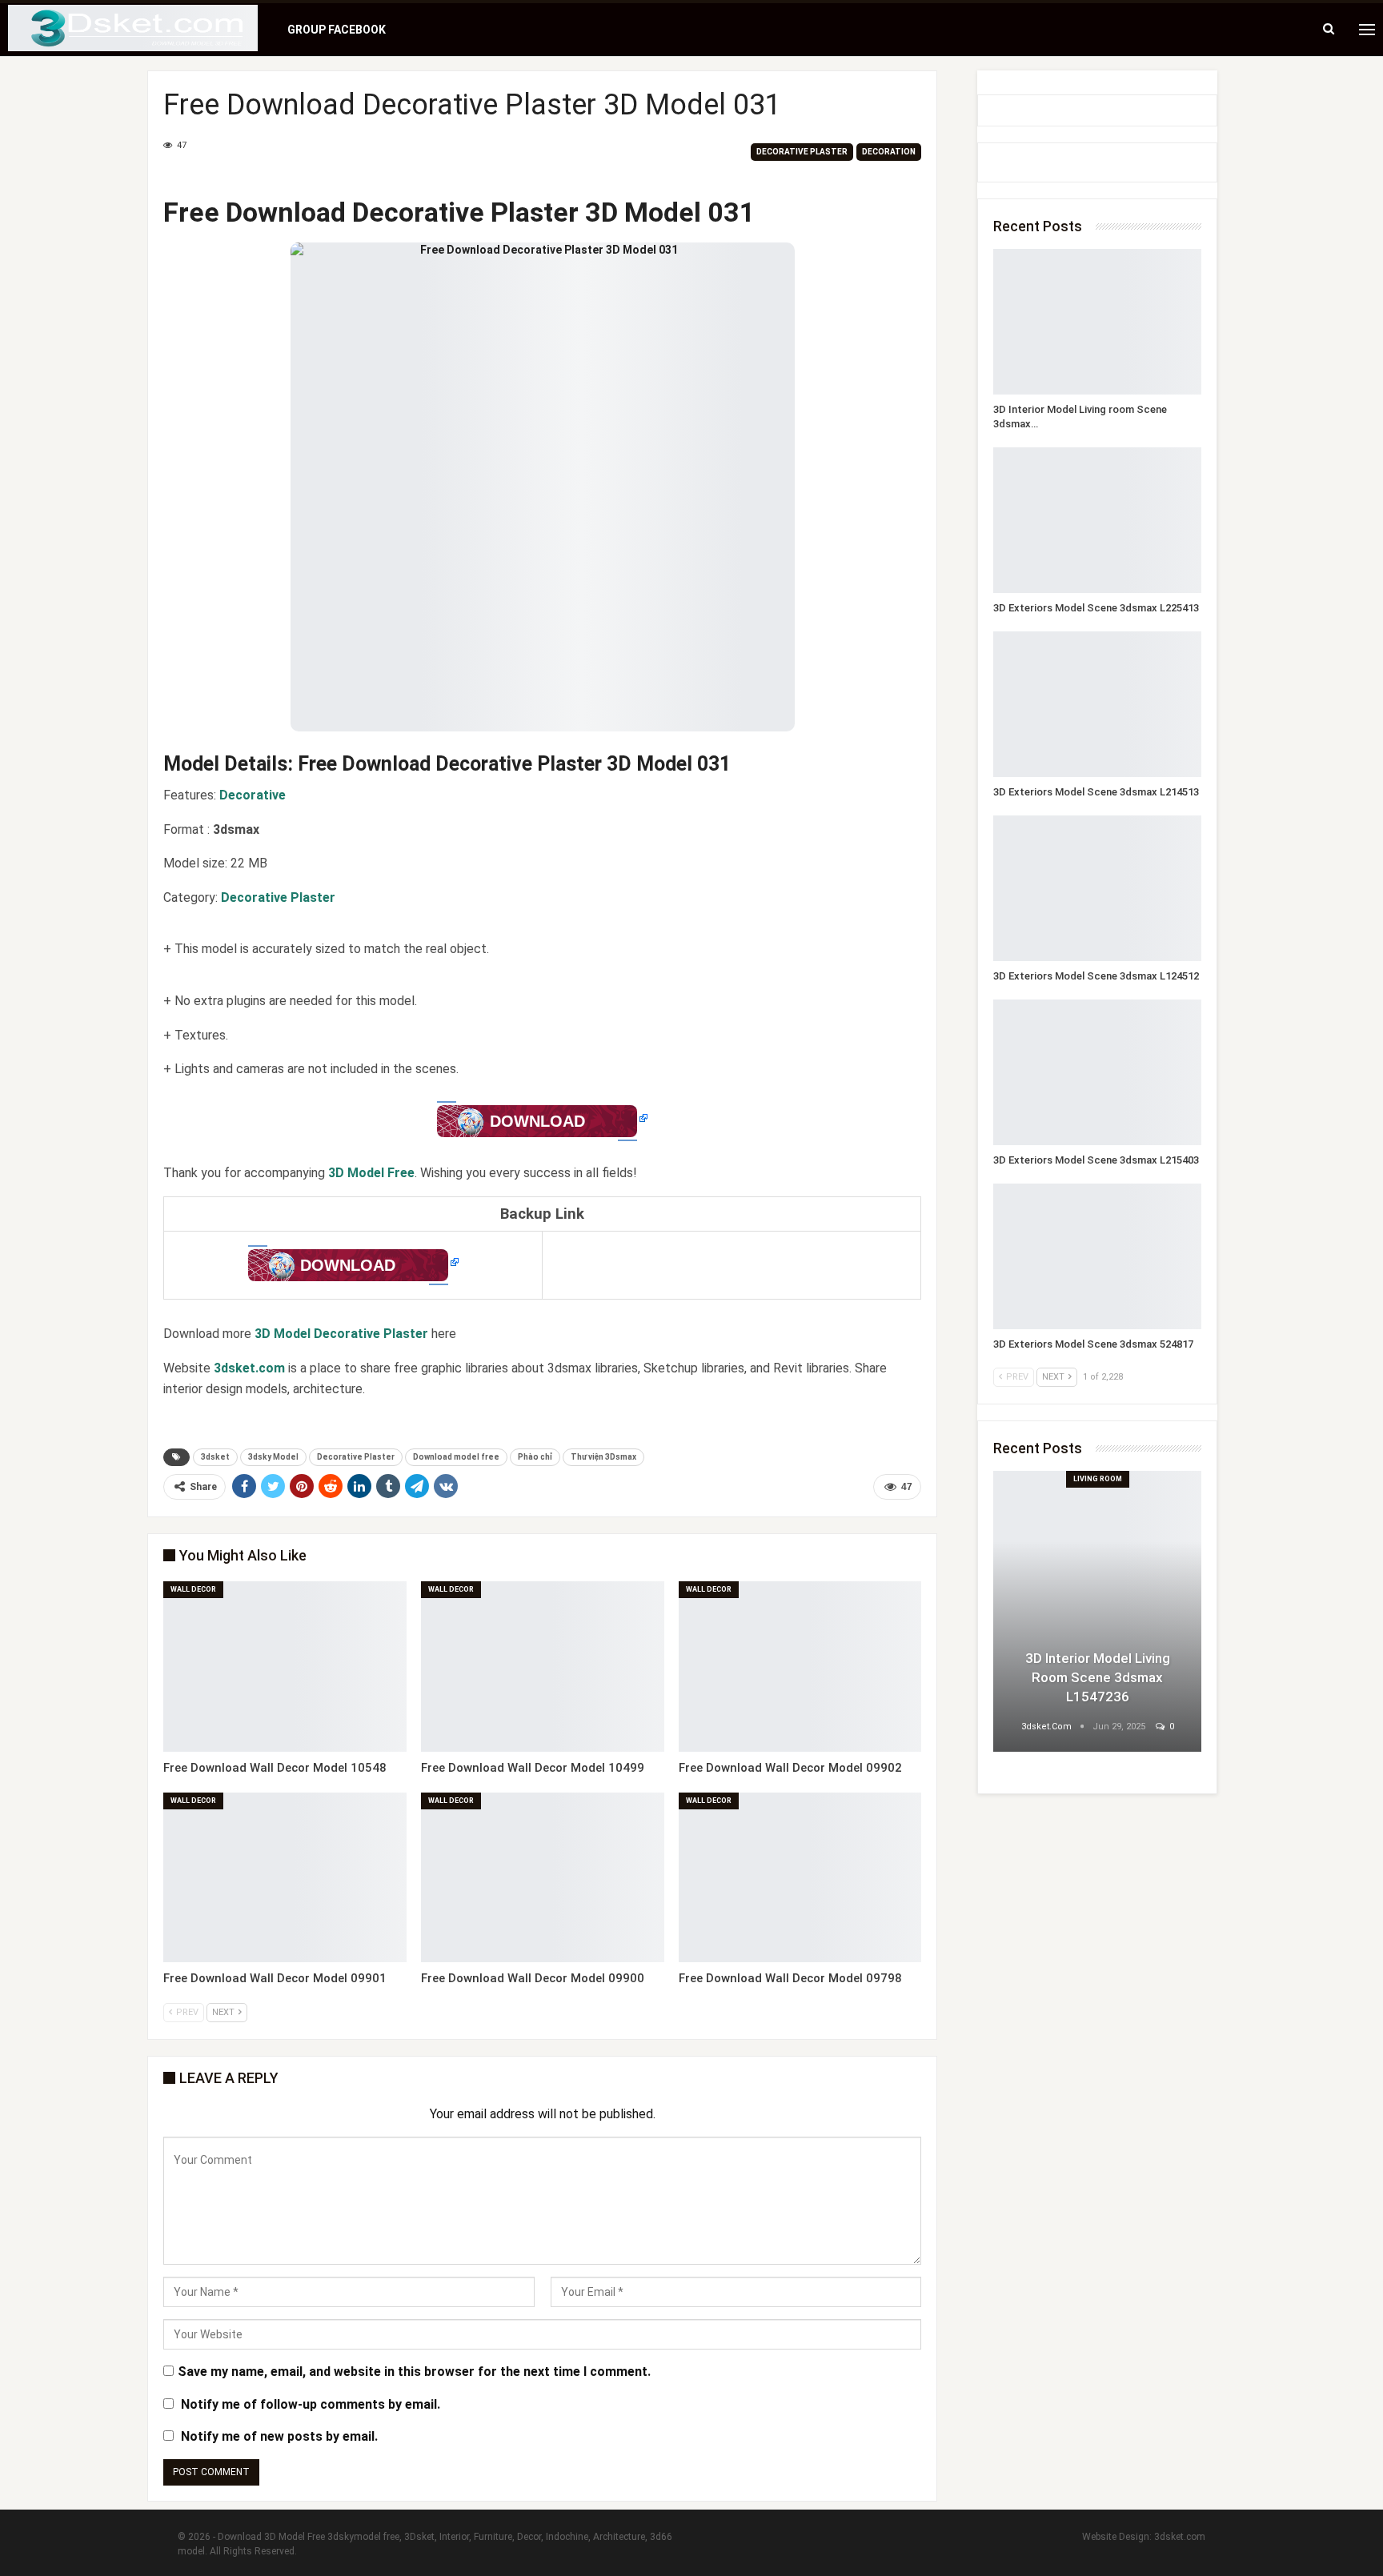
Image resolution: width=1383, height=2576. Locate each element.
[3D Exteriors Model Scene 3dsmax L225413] (1097, 520)
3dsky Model (273, 1457)
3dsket (215, 1457)
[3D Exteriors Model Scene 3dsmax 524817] (1097, 1256)
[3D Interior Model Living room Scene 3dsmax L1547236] (1097, 322)
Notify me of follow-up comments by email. (311, 2404)
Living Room (1098, 1479)
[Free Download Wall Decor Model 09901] (285, 1878)
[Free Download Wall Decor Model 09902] (800, 1667)
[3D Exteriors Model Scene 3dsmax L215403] (1097, 1072)
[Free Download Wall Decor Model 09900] (543, 1878)
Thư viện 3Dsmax (603, 1457)
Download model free (456, 1457)
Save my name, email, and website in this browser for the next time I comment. (414, 2372)
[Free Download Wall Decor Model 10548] (285, 1667)
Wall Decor (193, 1589)
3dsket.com (1180, 2537)
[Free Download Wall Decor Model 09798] (800, 1878)
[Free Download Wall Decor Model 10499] (543, 1667)
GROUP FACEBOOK (337, 30)
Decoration (889, 152)
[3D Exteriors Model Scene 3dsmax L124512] (1097, 888)
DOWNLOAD (537, 1121)
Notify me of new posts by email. (279, 2436)
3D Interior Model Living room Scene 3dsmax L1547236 (1098, 1677)
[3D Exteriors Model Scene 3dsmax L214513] (1097, 704)
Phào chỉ (535, 1457)
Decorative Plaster (802, 152)
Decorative (253, 795)
